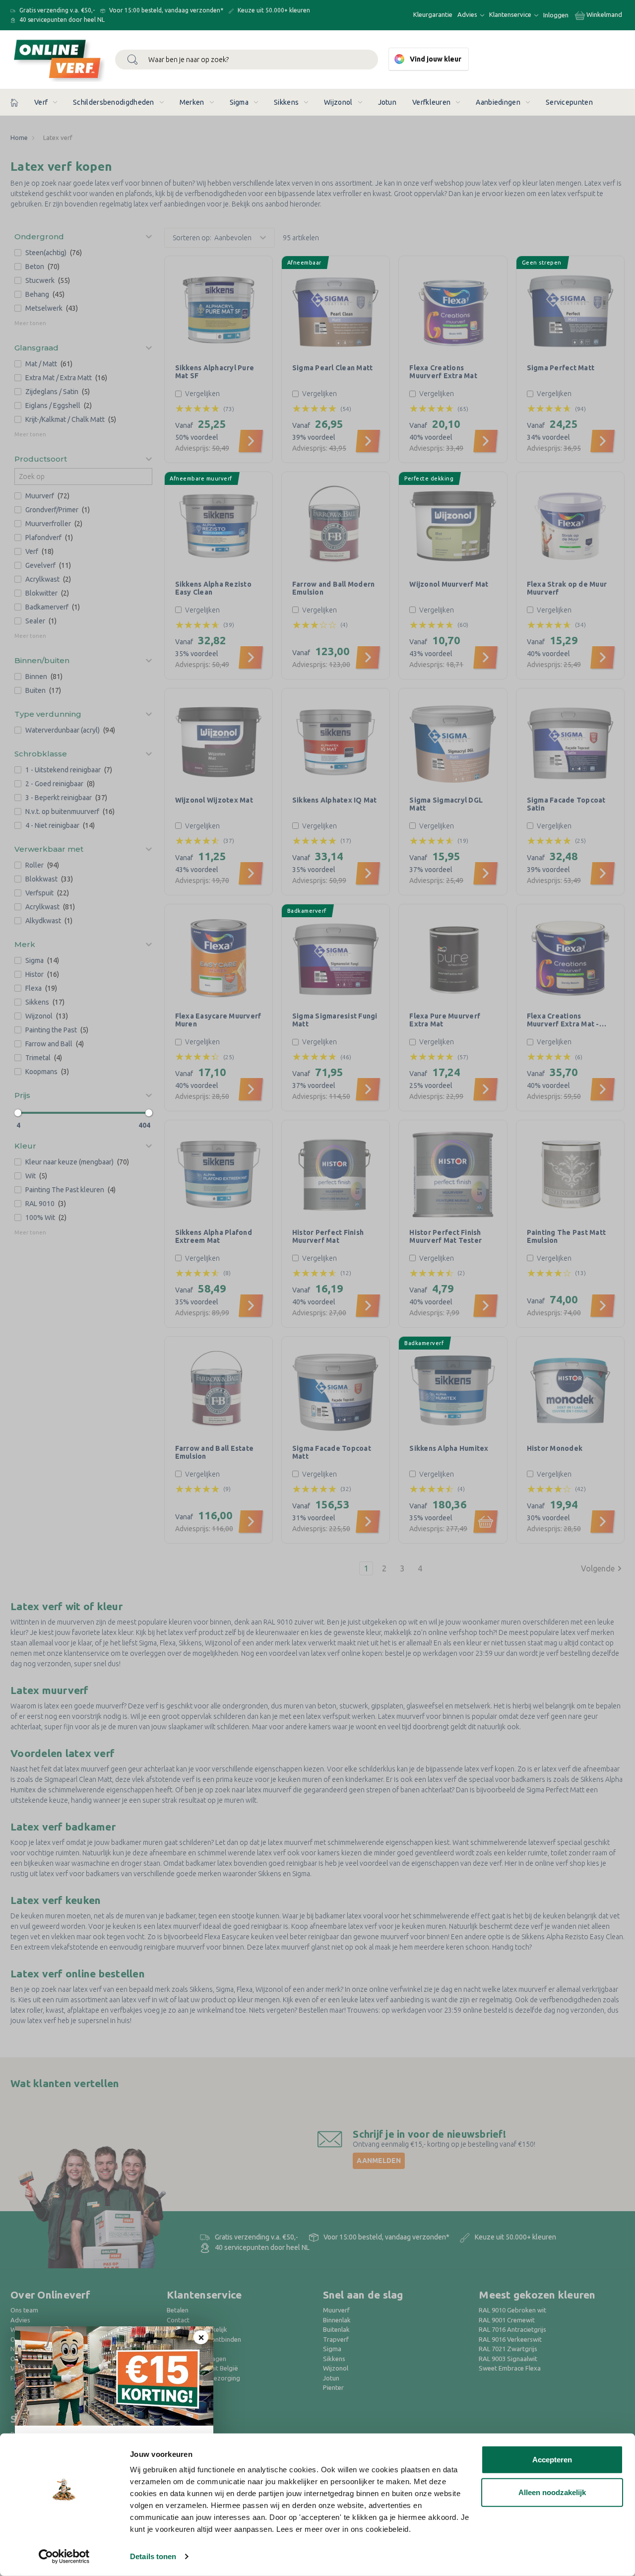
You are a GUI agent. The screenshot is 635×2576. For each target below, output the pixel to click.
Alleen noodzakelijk (552, 2492)
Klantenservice (511, 14)
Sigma (239, 102)
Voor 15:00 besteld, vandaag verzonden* (165, 10)
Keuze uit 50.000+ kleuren (273, 10)
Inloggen (556, 15)
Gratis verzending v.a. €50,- (56, 10)
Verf (41, 102)
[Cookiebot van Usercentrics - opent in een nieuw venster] (64, 2557)
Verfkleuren (431, 102)
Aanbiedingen (498, 102)
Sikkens (286, 102)
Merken (192, 102)
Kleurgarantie (433, 14)
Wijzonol (338, 102)
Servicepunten (569, 102)
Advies (468, 14)
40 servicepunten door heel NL (61, 20)
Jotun (387, 102)
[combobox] (247, 60)
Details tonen (153, 2556)
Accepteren (552, 2460)
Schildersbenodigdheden (114, 102)
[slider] (18, 1113)
